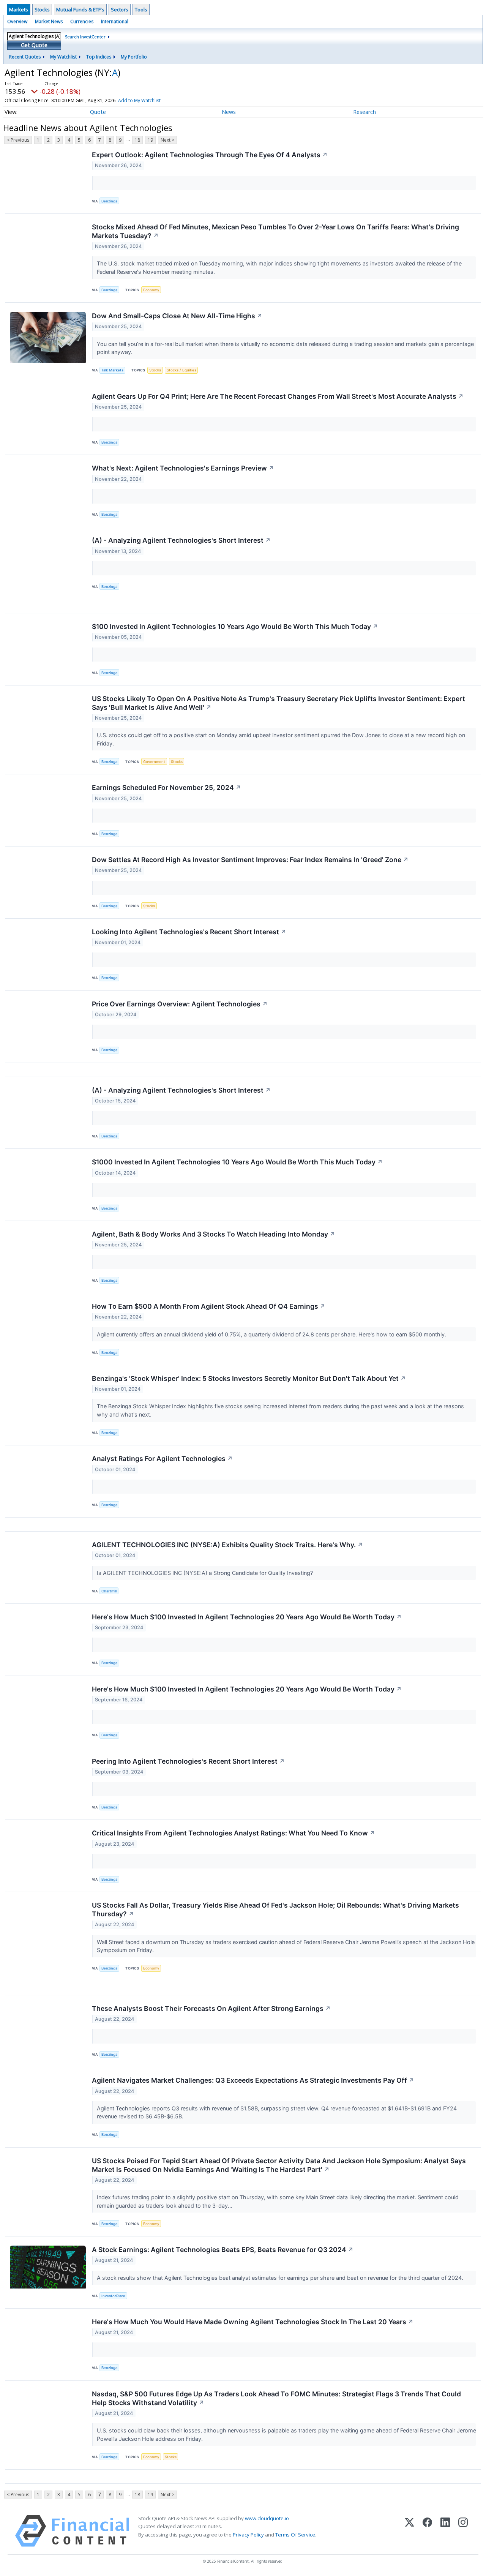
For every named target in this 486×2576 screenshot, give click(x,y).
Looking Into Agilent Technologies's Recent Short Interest (189, 932)
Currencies (82, 21)
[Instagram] (463, 2531)
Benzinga (109, 201)
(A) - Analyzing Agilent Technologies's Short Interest (181, 540)
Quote (98, 112)
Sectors (120, 9)
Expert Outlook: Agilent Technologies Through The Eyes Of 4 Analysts (210, 155)
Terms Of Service (295, 2535)
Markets (19, 9)
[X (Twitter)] (409, 2531)
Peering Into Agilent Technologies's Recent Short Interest (188, 1761)
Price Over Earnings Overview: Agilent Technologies (180, 1004)
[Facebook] (427, 2531)
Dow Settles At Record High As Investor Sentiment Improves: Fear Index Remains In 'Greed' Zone (250, 860)
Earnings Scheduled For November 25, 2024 (166, 787)
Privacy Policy (248, 2535)
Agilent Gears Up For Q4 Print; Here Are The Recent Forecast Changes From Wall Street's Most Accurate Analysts (278, 396)
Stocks (42, 9)
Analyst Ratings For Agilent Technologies (162, 1459)
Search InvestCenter (85, 37)
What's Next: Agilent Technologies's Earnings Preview (183, 468)
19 (150, 140)
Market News (49, 21)
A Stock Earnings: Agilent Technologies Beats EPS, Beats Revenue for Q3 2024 (223, 2250)
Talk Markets (112, 370)
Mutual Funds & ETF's (80, 9)
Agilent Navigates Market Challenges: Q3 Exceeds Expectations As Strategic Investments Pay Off (253, 2080)
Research (364, 112)
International (115, 21)
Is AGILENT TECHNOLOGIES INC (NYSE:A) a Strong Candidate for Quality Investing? (206, 1573)
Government (154, 762)
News (229, 112)
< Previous (18, 140)
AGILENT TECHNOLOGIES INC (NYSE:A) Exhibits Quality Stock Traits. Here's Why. (227, 1545)
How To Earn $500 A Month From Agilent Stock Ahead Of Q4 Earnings (209, 1306)
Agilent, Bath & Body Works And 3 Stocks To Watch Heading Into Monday (214, 1234)
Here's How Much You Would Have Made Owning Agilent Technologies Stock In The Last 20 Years (253, 2322)
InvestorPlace (113, 2296)
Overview (17, 21)
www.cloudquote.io (267, 2518)
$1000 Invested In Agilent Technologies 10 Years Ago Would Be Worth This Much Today (237, 1162)
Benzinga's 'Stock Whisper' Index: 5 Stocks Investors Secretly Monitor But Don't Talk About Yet (249, 1378)
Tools (141, 9)
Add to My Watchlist (139, 100)
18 (137, 140)
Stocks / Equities (181, 370)
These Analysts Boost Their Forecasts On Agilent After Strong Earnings (211, 2008)
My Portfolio (134, 57)
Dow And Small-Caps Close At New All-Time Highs (177, 316)
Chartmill (109, 1591)
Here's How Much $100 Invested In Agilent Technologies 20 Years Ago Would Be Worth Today (247, 1617)
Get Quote (34, 45)
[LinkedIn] (445, 2531)
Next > (167, 140)
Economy (151, 290)
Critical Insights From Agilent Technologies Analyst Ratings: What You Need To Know (234, 1833)
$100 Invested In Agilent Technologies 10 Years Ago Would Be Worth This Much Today (235, 626)
